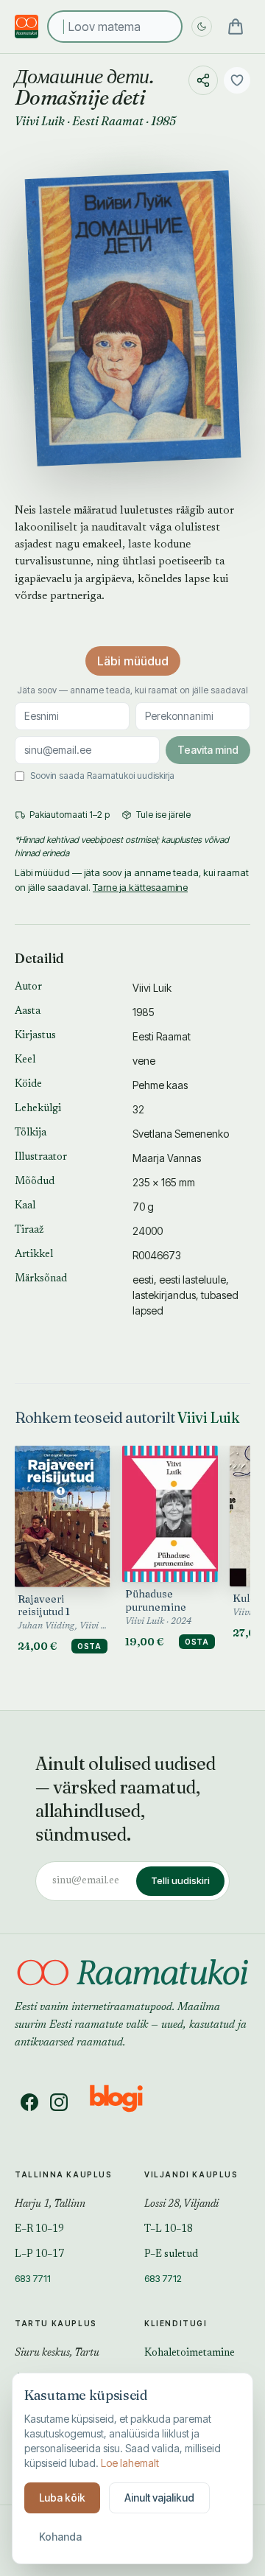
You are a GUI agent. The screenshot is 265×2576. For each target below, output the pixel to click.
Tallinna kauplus (64, 2174)
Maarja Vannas (167, 1158)
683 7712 (163, 2278)
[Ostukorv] (236, 27)
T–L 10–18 (169, 2230)
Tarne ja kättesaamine (140, 887)
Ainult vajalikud (159, 2498)
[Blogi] (126, 2102)
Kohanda (60, 2537)
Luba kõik (62, 2498)
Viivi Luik (40, 121)
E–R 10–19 (39, 2230)
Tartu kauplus (56, 2323)
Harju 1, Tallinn (50, 2205)
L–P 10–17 (39, 2255)
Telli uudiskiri (180, 1880)
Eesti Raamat (108, 121)
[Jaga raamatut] (203, 80)
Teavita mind (208, 750)
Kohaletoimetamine (190, 2353)
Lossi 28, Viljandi (181, 2205)
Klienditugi (176, 2323)
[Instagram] (59, 2102)
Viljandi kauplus (191, 2174)
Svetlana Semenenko (181, 1134)
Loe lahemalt (130, 2463)
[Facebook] (29, 2102)
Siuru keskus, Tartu (57, 2353)
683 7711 (33, 2278)
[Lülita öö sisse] (202, 27)
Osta (89, 1646)
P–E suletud (171, 2255)
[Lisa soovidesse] (237, 80)
